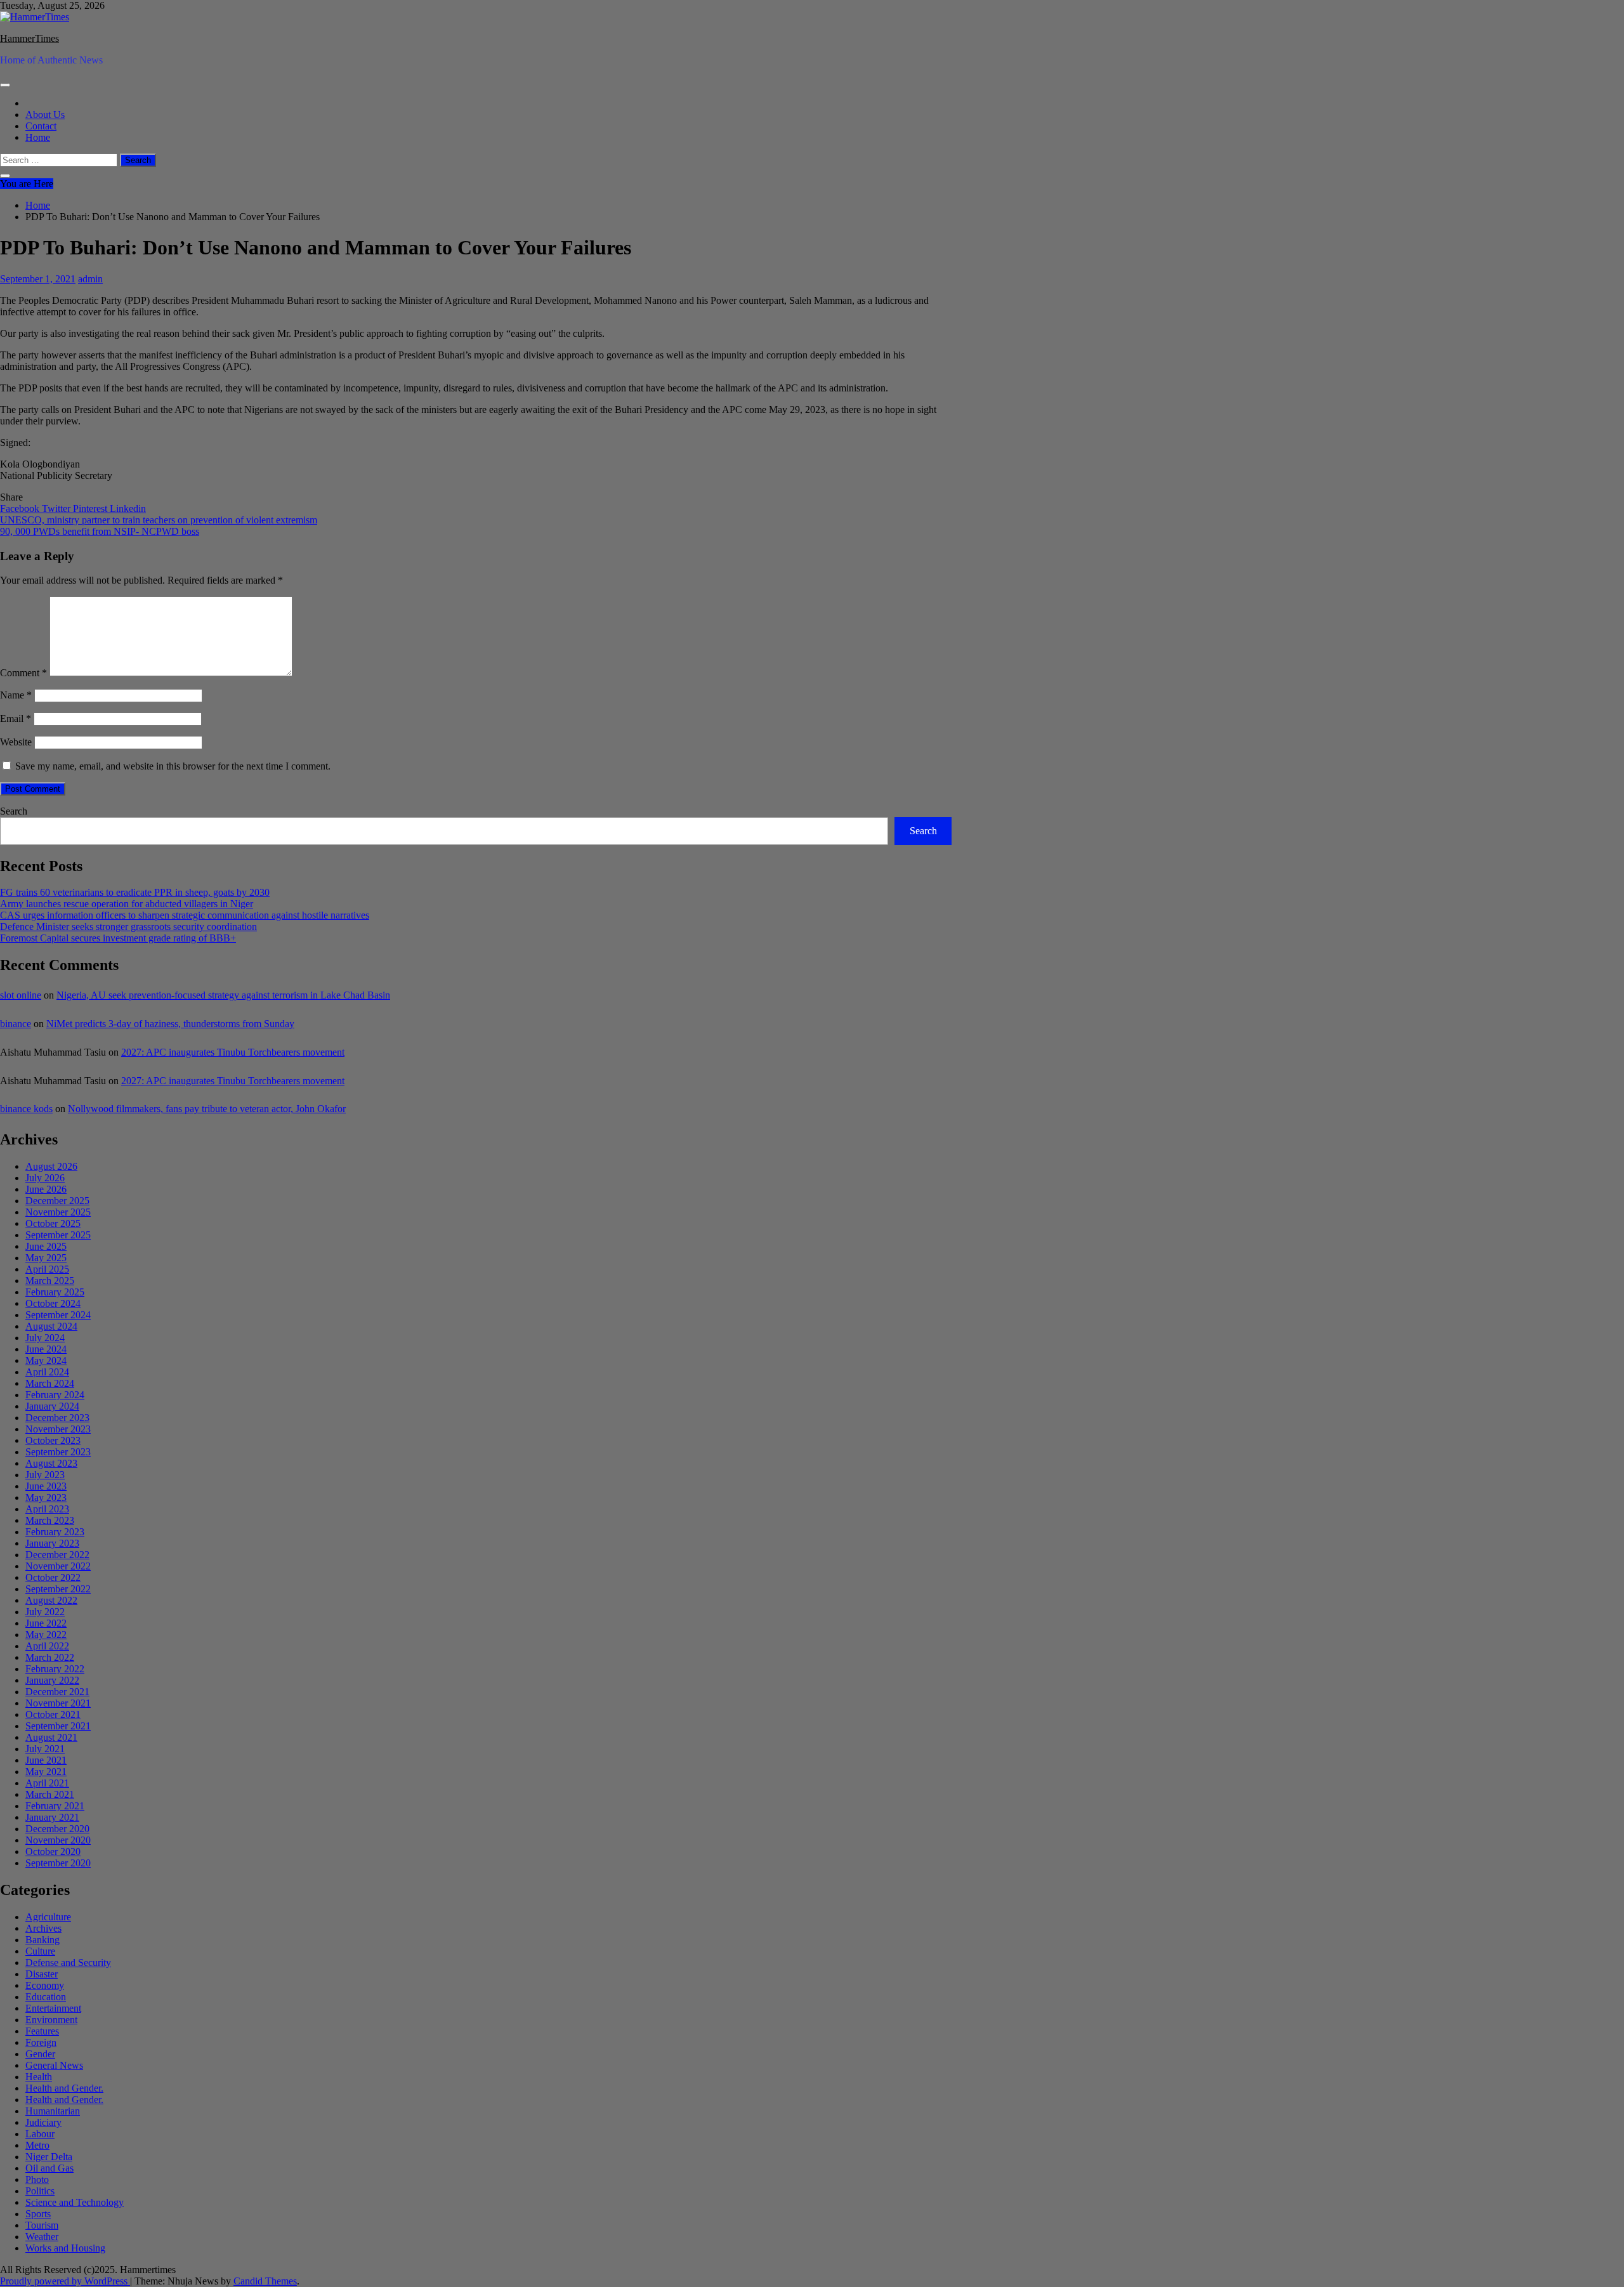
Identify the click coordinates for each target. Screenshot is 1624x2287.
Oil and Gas (49, 2168)
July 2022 (45, 1612)
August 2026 (51, 1166)
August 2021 (51, 1737)
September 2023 (58, 1452)
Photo (37, 2179)
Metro (37, 2145)
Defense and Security (68, 1963)
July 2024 (45, 1338)
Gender (40, 2054)
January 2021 (52, 1817)
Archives (43, 1928)
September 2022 (58, 1589)
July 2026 (45, 1178)
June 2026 (46, 1189)
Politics (40, 2191)
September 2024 (58, 1315)
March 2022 (50, 1657)
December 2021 (57, 1692)
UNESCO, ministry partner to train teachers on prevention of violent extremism (159, 520)
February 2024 (55, 1395)
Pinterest (91, 508)
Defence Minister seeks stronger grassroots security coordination (128, 927)
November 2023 (58, 1429)
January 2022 (52, 1680)
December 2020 (57, 1829)
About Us (45, 115)
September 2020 (58, 1863)
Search (14, 811)
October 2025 (53, 1223)
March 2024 (50, 1383)
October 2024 (53, 1303)
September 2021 (58, 1726)
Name (16, 695)
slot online (21, 995)
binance (16, 1024)
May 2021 (46, 1772)
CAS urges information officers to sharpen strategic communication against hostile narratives (185, 915)
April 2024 (47, 1372)
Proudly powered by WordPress (65, 2281)
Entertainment (53, 2008)
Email (16, 718)
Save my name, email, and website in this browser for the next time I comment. (173, 766)
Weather (42, 2237)
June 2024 (46, 1349)
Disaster (42, 1974)
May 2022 (46, 1635)
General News (54, 2065)
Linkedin (128, 508)
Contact (41, 126)
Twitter (57, 508)
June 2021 (46, 1760)
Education (46, 1997)
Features (42, 2031)
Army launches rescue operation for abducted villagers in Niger (127, 904)
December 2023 (57, 1418)
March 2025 (50, 1281)
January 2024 (52, 1406)
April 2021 (47, 1783)
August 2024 (51, 1326)
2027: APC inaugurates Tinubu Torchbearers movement (233, 1052)
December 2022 (57, 1555)
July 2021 (45, 1749)
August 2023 (51, 1463)
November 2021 (58, 1703)
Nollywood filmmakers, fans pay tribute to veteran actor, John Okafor (207, 1109)
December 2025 (57, 1201)
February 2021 (55, 1806)
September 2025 (58, 1235)
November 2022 (58, 1566)
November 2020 (58, 1840)
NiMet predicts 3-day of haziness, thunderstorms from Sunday (170, 1024)
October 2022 (53, 1577)
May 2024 (46, 1360)
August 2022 (51, 1600)
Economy (45, 1985)
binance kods (26, 1109)
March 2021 (50, 1794)
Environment (51, 2020)
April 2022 (47, 1646)
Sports (38, 2214)
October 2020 (53, 1851)
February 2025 (55, 1292)
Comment (23, 673)
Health (39, 2077)
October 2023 (53, 1440)
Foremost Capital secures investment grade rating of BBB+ (118, 938)
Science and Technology (75, 2202)
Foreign (41, 2042)
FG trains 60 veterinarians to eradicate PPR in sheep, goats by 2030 (135, 892)
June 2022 (46, 1623)
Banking (43, 1940)
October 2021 (53, 1714)
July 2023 (45, 1475)
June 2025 (46, 1246)
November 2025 (58, 1212)
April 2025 (47, 1269)
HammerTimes (29, 38)
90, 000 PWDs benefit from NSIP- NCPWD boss (100, 531)
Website (16, 742)
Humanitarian (53, 2111)
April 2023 (47, 1509)
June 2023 (46, 1486)
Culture (40, 1951)
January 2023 (52, 1543)
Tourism (42, 2225)
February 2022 (55, 1669)
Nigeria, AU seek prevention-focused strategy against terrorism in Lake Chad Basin (223, 995)
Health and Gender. (64, 2088)
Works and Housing (65, 2248)
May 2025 (46, 1258)
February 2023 (55, 1532)
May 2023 (46, 1497)
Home (38, 137)
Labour (40, 2134)
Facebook (21, 508)
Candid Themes (265, 2281)
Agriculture (48, 1917)
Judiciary (43, 2122)
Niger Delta (49, 2157)
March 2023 (50, 1520)
